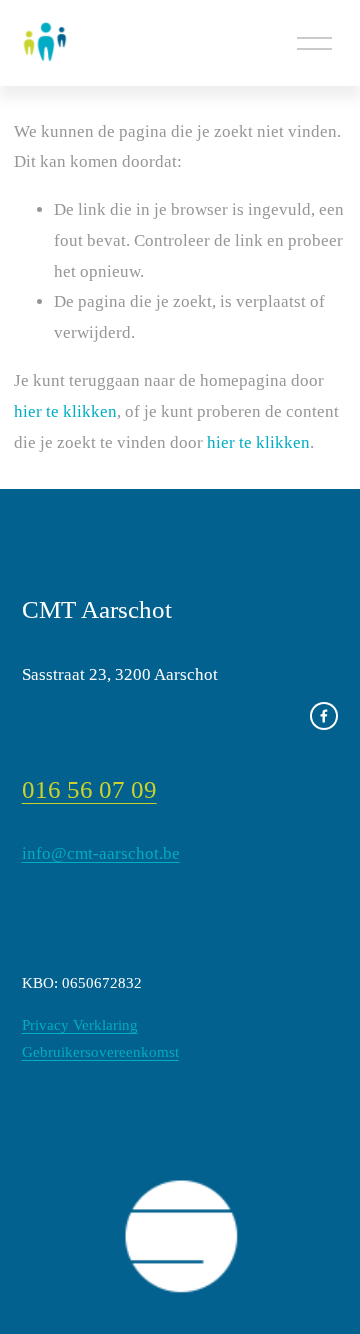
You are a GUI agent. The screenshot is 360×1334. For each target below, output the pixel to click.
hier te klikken (65, 411)
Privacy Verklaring (80, 1025)
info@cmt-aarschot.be (101, 853)
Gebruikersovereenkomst (100, 1052)
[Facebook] (324, 716)
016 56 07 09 (89, 789)
